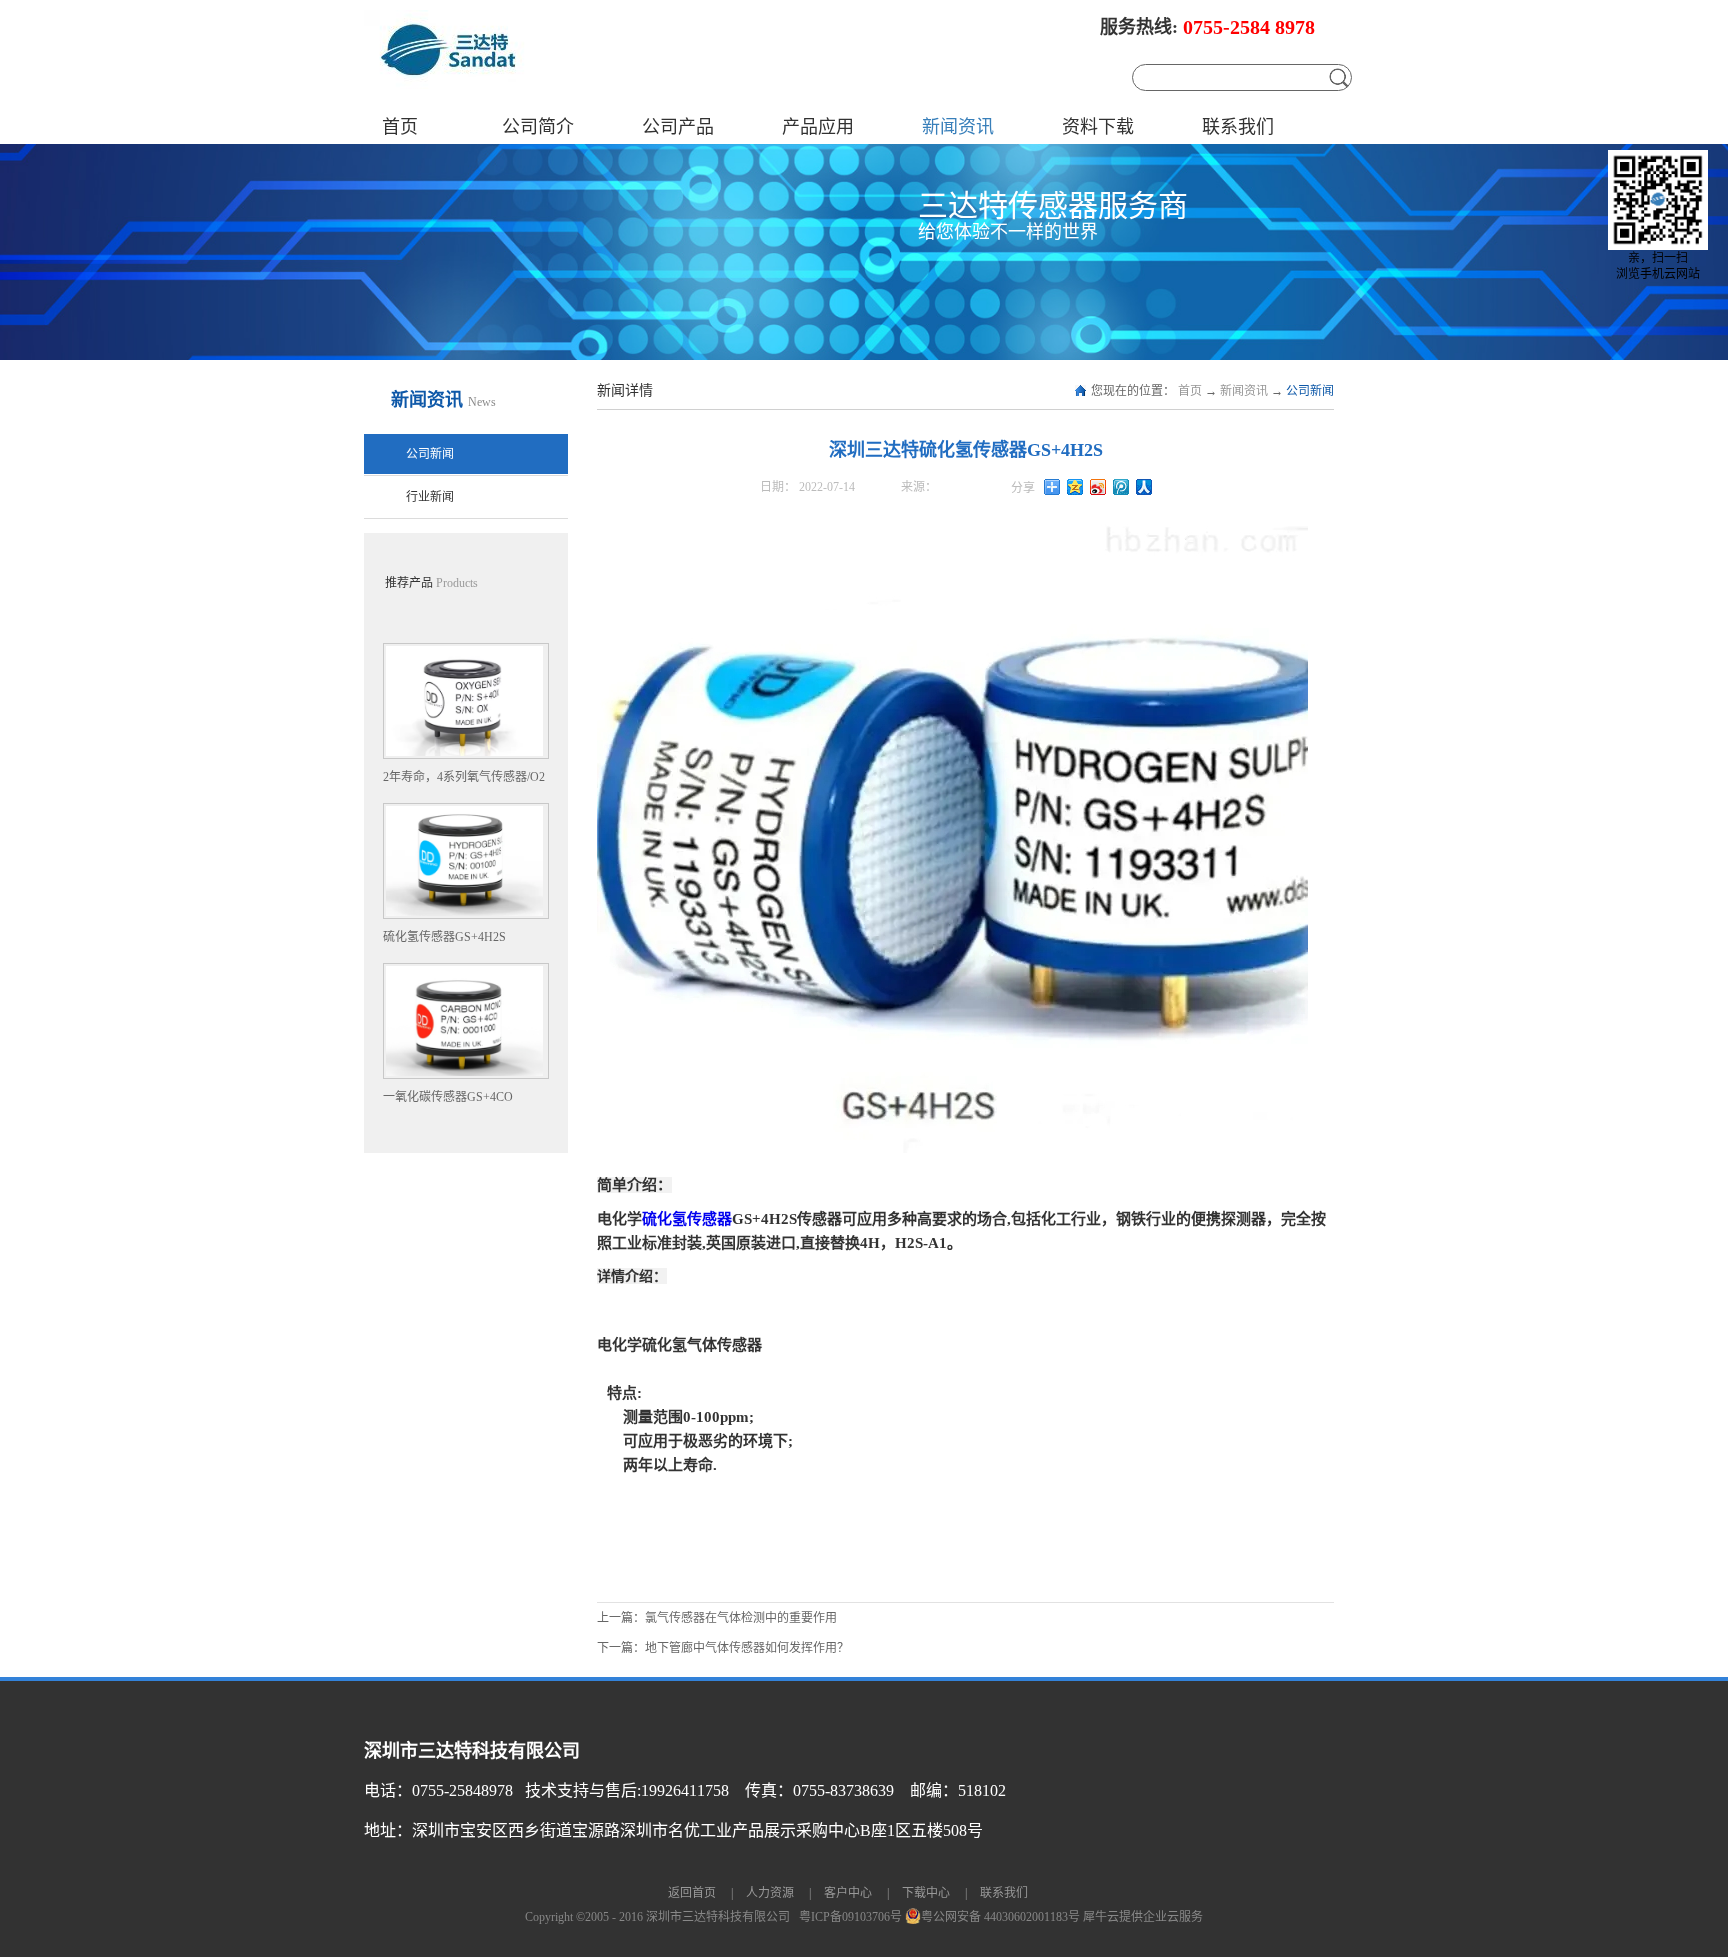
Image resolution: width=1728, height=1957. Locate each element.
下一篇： (723, 1648)
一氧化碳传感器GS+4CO (448, 1097)
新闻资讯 (1244, 391)
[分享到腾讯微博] (1121, 487)
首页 (400, 127)
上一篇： (717, 1618)
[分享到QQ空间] (1075, 487)
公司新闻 (1310, 391)
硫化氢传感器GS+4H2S (444, 937)
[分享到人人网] (1144, 487)
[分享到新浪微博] (1098, 487)
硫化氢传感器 (687, 1219)
